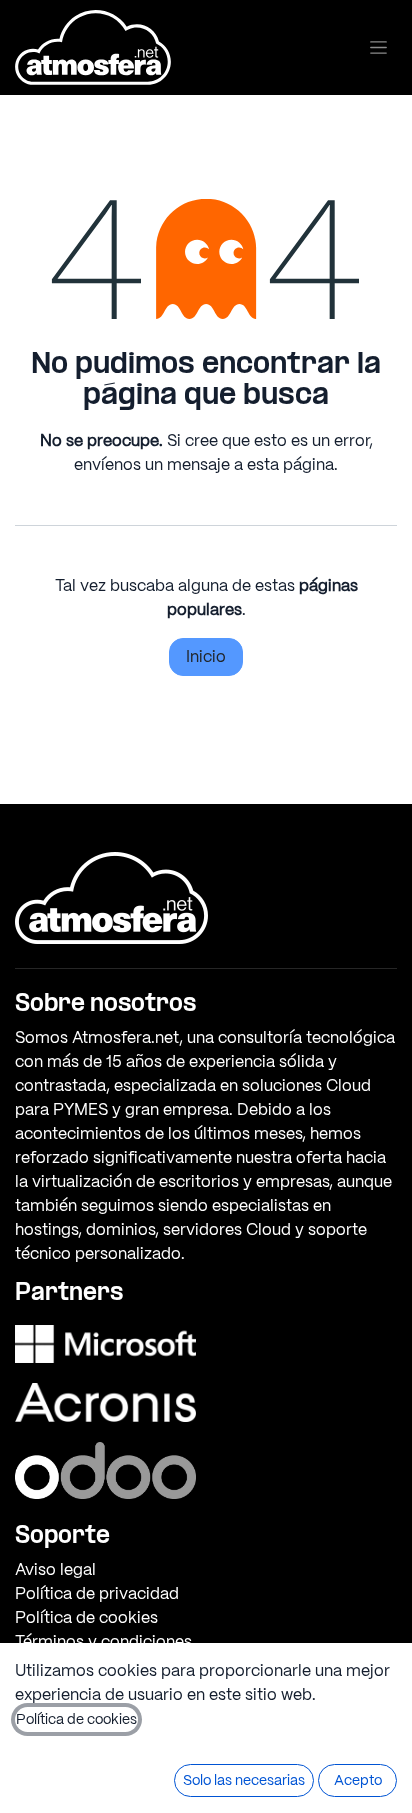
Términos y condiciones (103, 1641)
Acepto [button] (358, 1780)
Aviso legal (55, 1569)
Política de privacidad (97, 1593)
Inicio (206, 656)
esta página (290, 464)
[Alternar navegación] (378, 47)
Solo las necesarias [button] (244, 1780)
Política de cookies (86, 1617)
